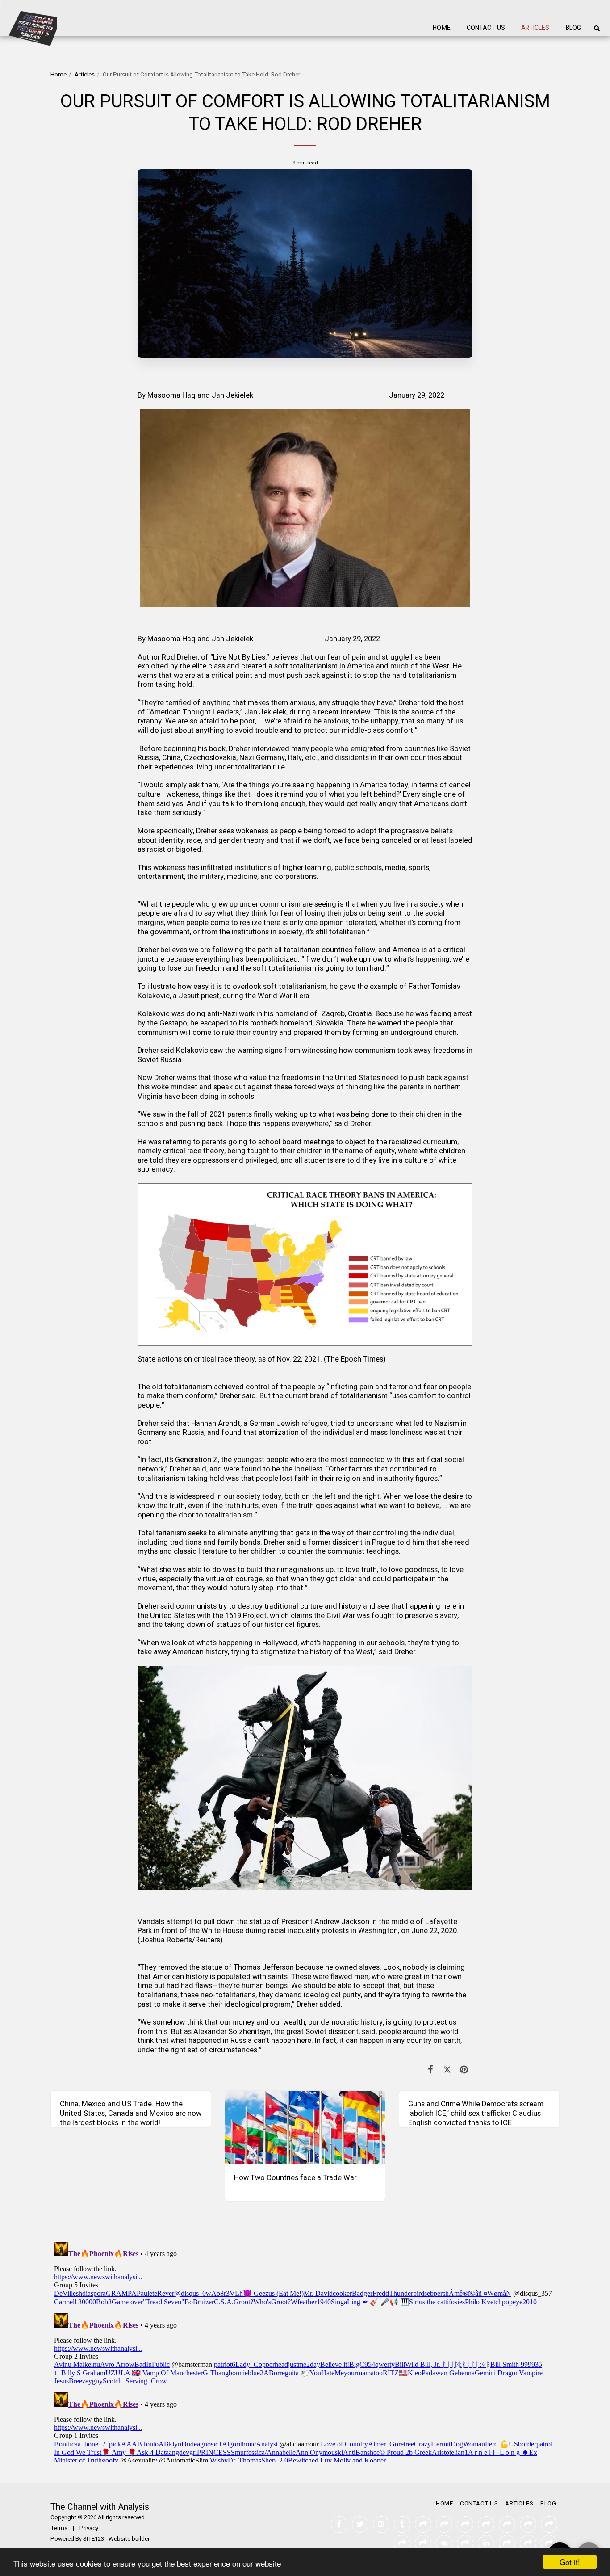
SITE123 (94, 2539)
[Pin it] (464, 2070)
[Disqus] (305, 2350)
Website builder (129, 2539)
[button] (597, 28)
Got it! (570, 2562)
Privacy (89, 2528)
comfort (399, 731)
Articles (85, 75)
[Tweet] (447, 2070)
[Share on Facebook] (431, 2070)
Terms (59, 2528)
